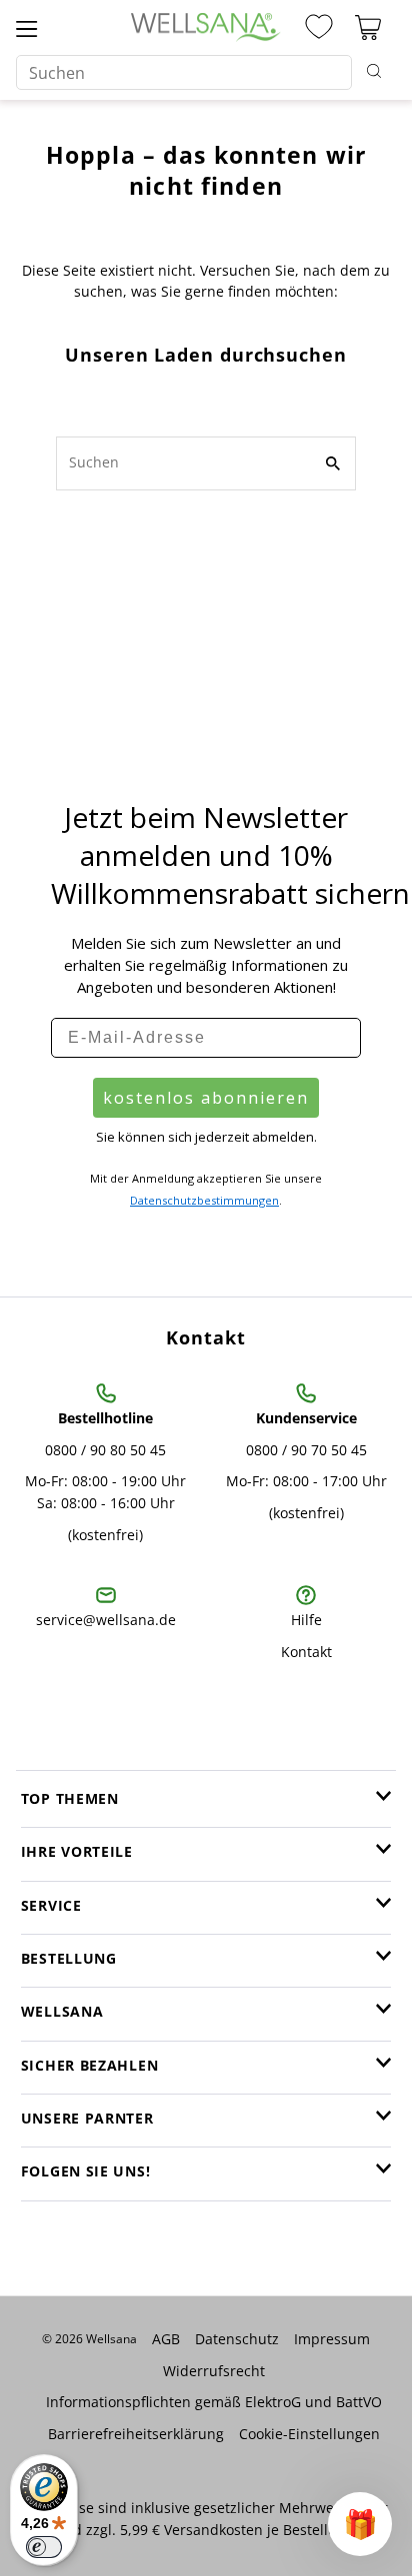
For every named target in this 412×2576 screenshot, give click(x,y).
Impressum (332, 2339)
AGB (166, 2339)
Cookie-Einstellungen (309, 2434)
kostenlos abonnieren (206, 1098)
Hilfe (306, 1620)
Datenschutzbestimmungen (204, 1200)
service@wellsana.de (106, 1620)
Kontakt (306, 1652)
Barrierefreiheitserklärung (136, 2434)
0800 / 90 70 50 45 (306, 1450)
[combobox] (183, 72)
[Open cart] (368, 27)
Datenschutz (237, 2339)
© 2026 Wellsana (89, 2339)
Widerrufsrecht (214, 2371)
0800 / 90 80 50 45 (105, 1450)
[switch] (44, 2547)
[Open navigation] (26, 27)
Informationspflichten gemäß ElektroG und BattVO (214, 2402)
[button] (360, 2524)
